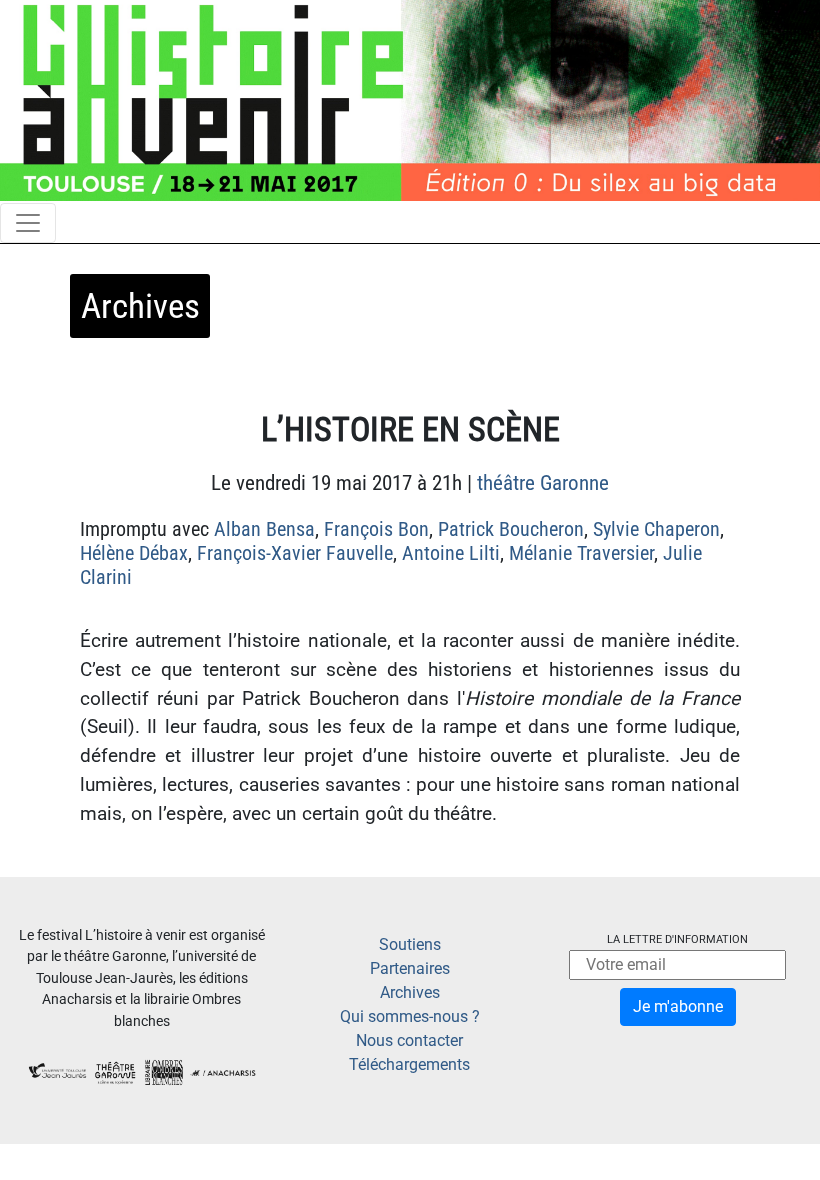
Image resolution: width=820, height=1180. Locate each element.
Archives (410, 992)
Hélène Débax (134, 553)
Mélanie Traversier (581, 553)
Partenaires (410, 968)
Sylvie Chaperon (656, 529)
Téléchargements (409, 1064)
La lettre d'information (677, 939)
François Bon (376, 529)
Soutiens (410, 944)
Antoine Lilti (451, 553)
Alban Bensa (264, 529)
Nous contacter (409, 1040)
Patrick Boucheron (511, 529)
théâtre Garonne (543, 483)
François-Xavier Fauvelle (295, 553)
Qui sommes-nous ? (410, 1016)
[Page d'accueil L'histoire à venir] (410, 99)
